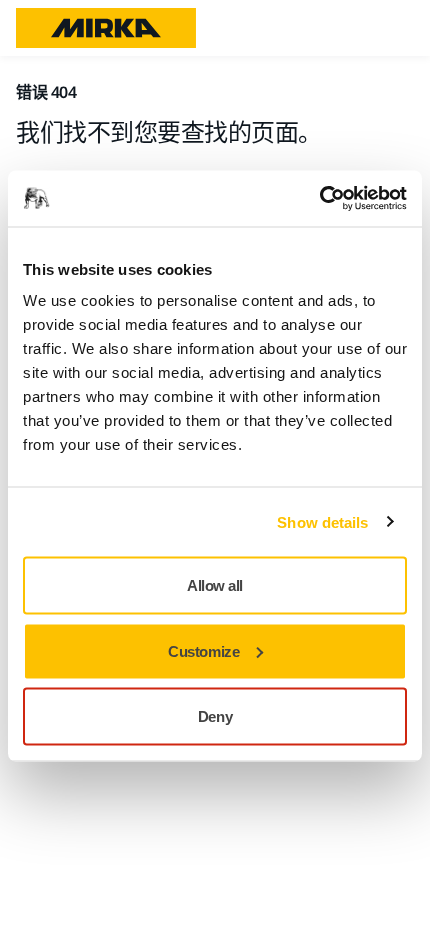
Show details (322, 521)
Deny (215, 716)
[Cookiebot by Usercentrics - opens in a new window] (319, 199)
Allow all (215, 585)
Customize (203, 650)
